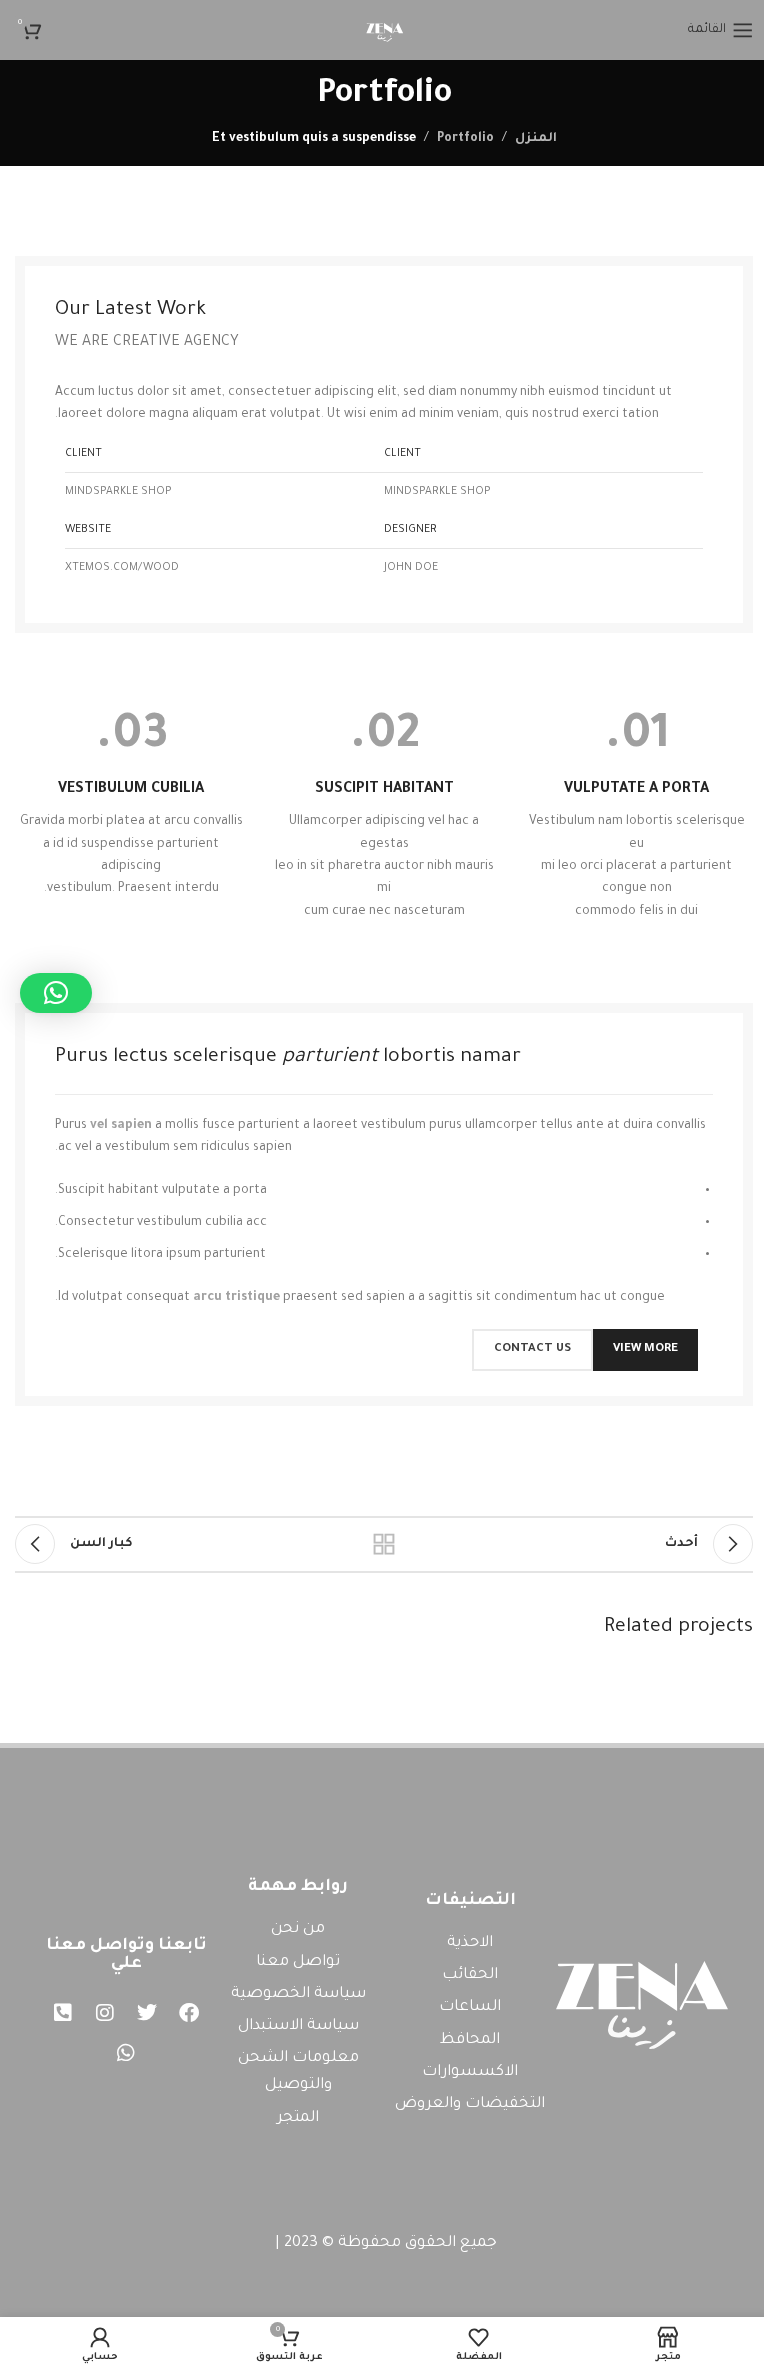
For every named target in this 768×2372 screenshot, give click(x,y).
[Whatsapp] (126, 2053)
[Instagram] (105, 2013)
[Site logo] (384, 31)
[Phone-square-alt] (63, 2013)
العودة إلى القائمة (384, 1544)
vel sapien (121, 1126)
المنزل (536, 139)
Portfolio (465, 139)
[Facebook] (189, 2013)
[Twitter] (147, 2013)
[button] (56, 993)
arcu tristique (236, 1298)
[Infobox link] (636, 818)
